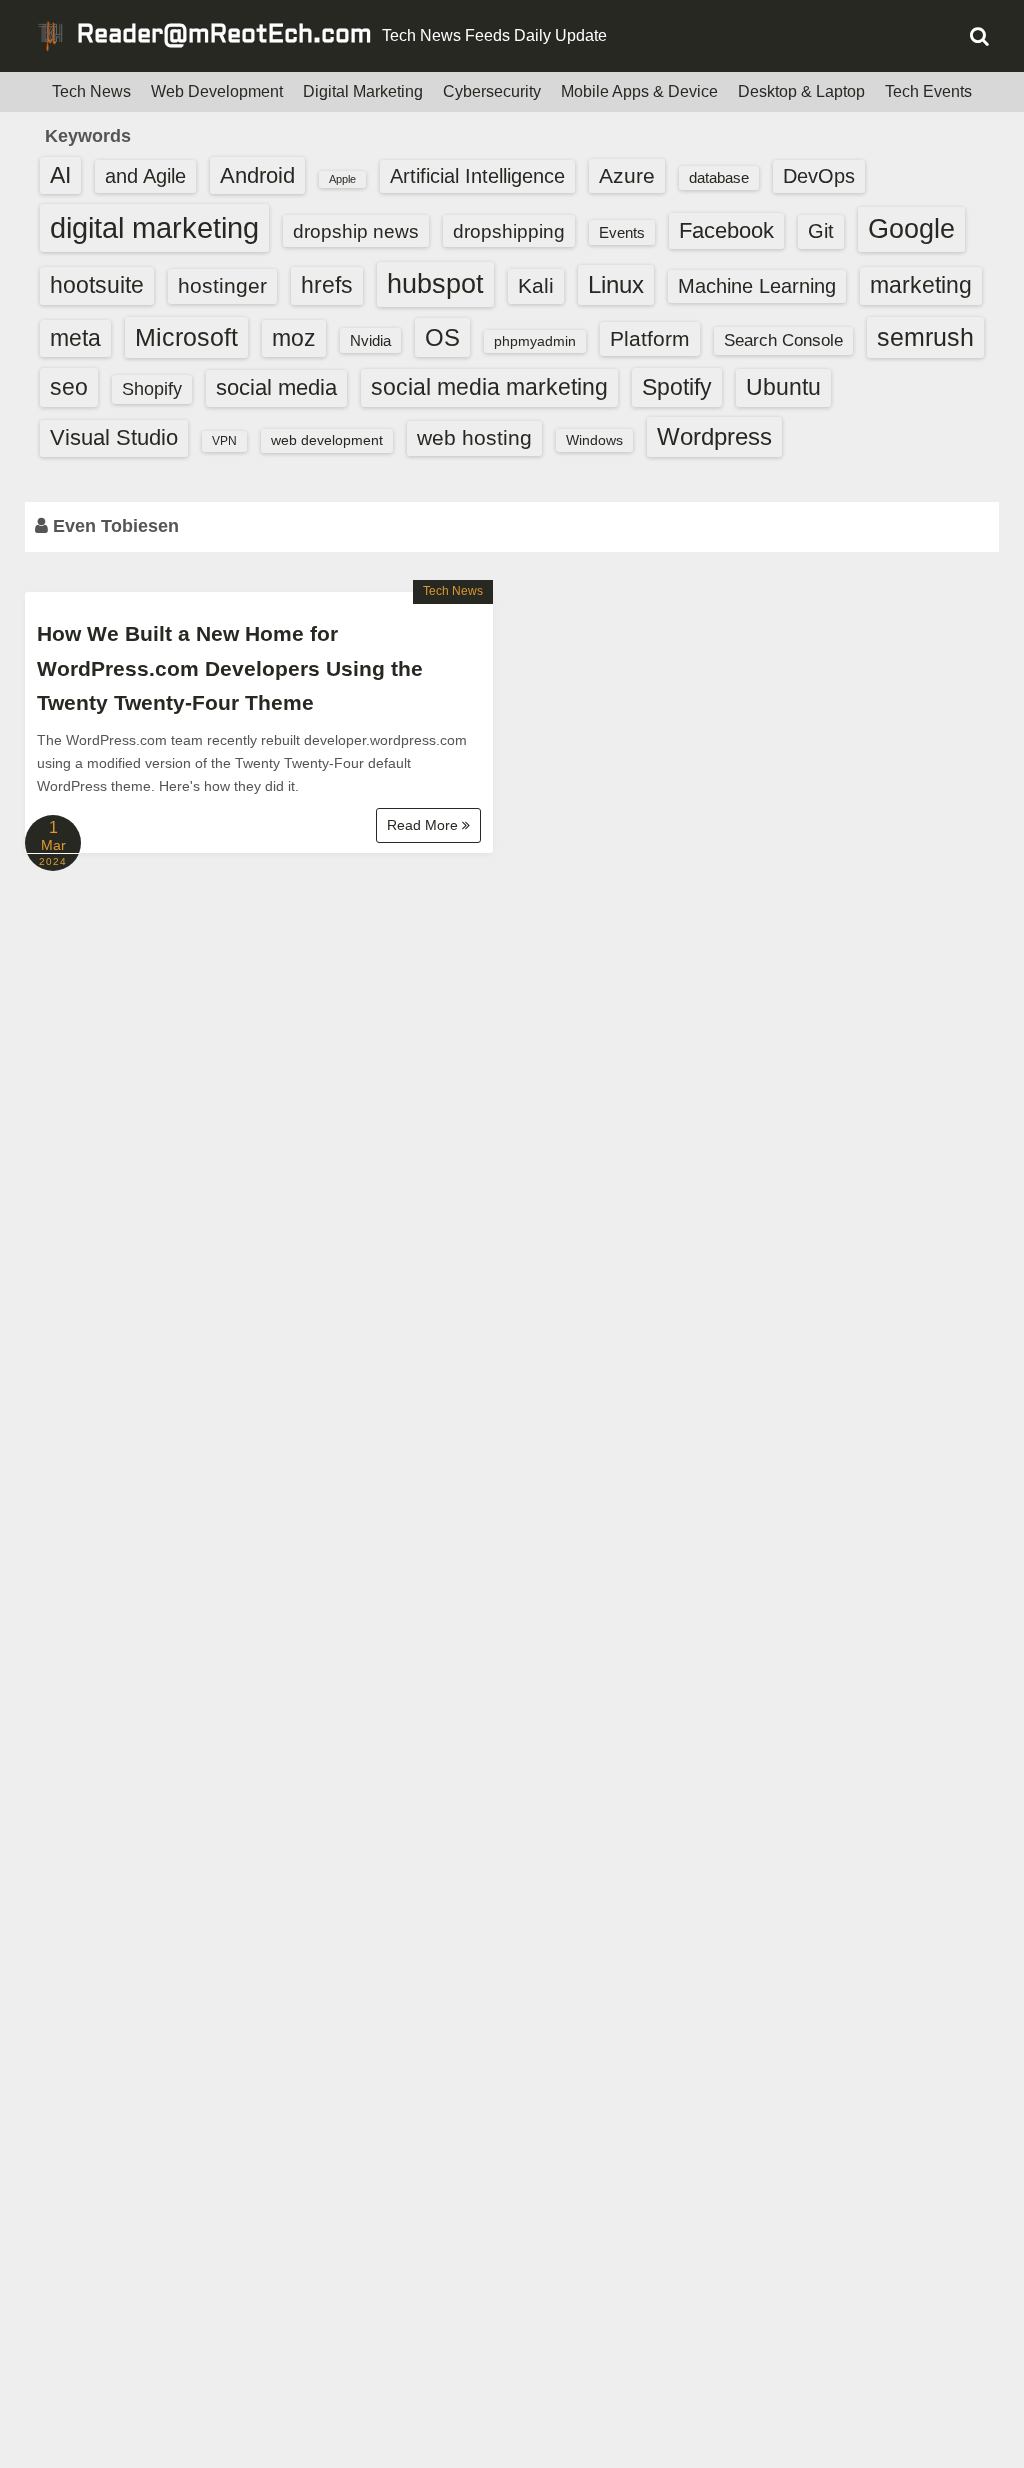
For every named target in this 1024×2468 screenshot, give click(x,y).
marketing (921, 285)
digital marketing (154, 227)
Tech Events (928, 91)
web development (327, 440)
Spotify (677, 387)
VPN (224, 441)
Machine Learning (757, 286)
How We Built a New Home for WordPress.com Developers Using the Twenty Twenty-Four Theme (230, 668)
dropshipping (509, 231)
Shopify (152, 389)
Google (911, 229)
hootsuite (97, 285)
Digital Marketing (363, 91)
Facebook (726, 230)
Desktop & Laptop (801, 91)
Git (821, 231)
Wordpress (714, 436)
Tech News (91, 91)
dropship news (356, 231)
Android (257, 175)
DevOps (819, 176)
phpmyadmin (535, 341)
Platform (650, 338)
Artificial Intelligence (477, 176)
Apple (342, 179)
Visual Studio (114, 437)
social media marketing (489, 387)
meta (75, 338)
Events (622, 232)
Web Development (217, 91)
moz (294, 338)
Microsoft (186, 337)
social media (276, 387)
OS (442, 337)
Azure (627, 175)
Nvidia (370, 340)
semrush (925, 337)
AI (60, 175)
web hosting (474, 437)
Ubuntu (783, 387)
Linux (616, 284)
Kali (536, 285)
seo (69, 387)
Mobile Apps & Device (639, 91)
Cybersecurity (492, 91)
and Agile (145, 176)
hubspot (435, 284)
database (719, 177)
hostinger (222, 285)
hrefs (327, 285)
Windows (594, 440)
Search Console (783, 340)
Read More (424, 825)
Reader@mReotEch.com (224, 36)
